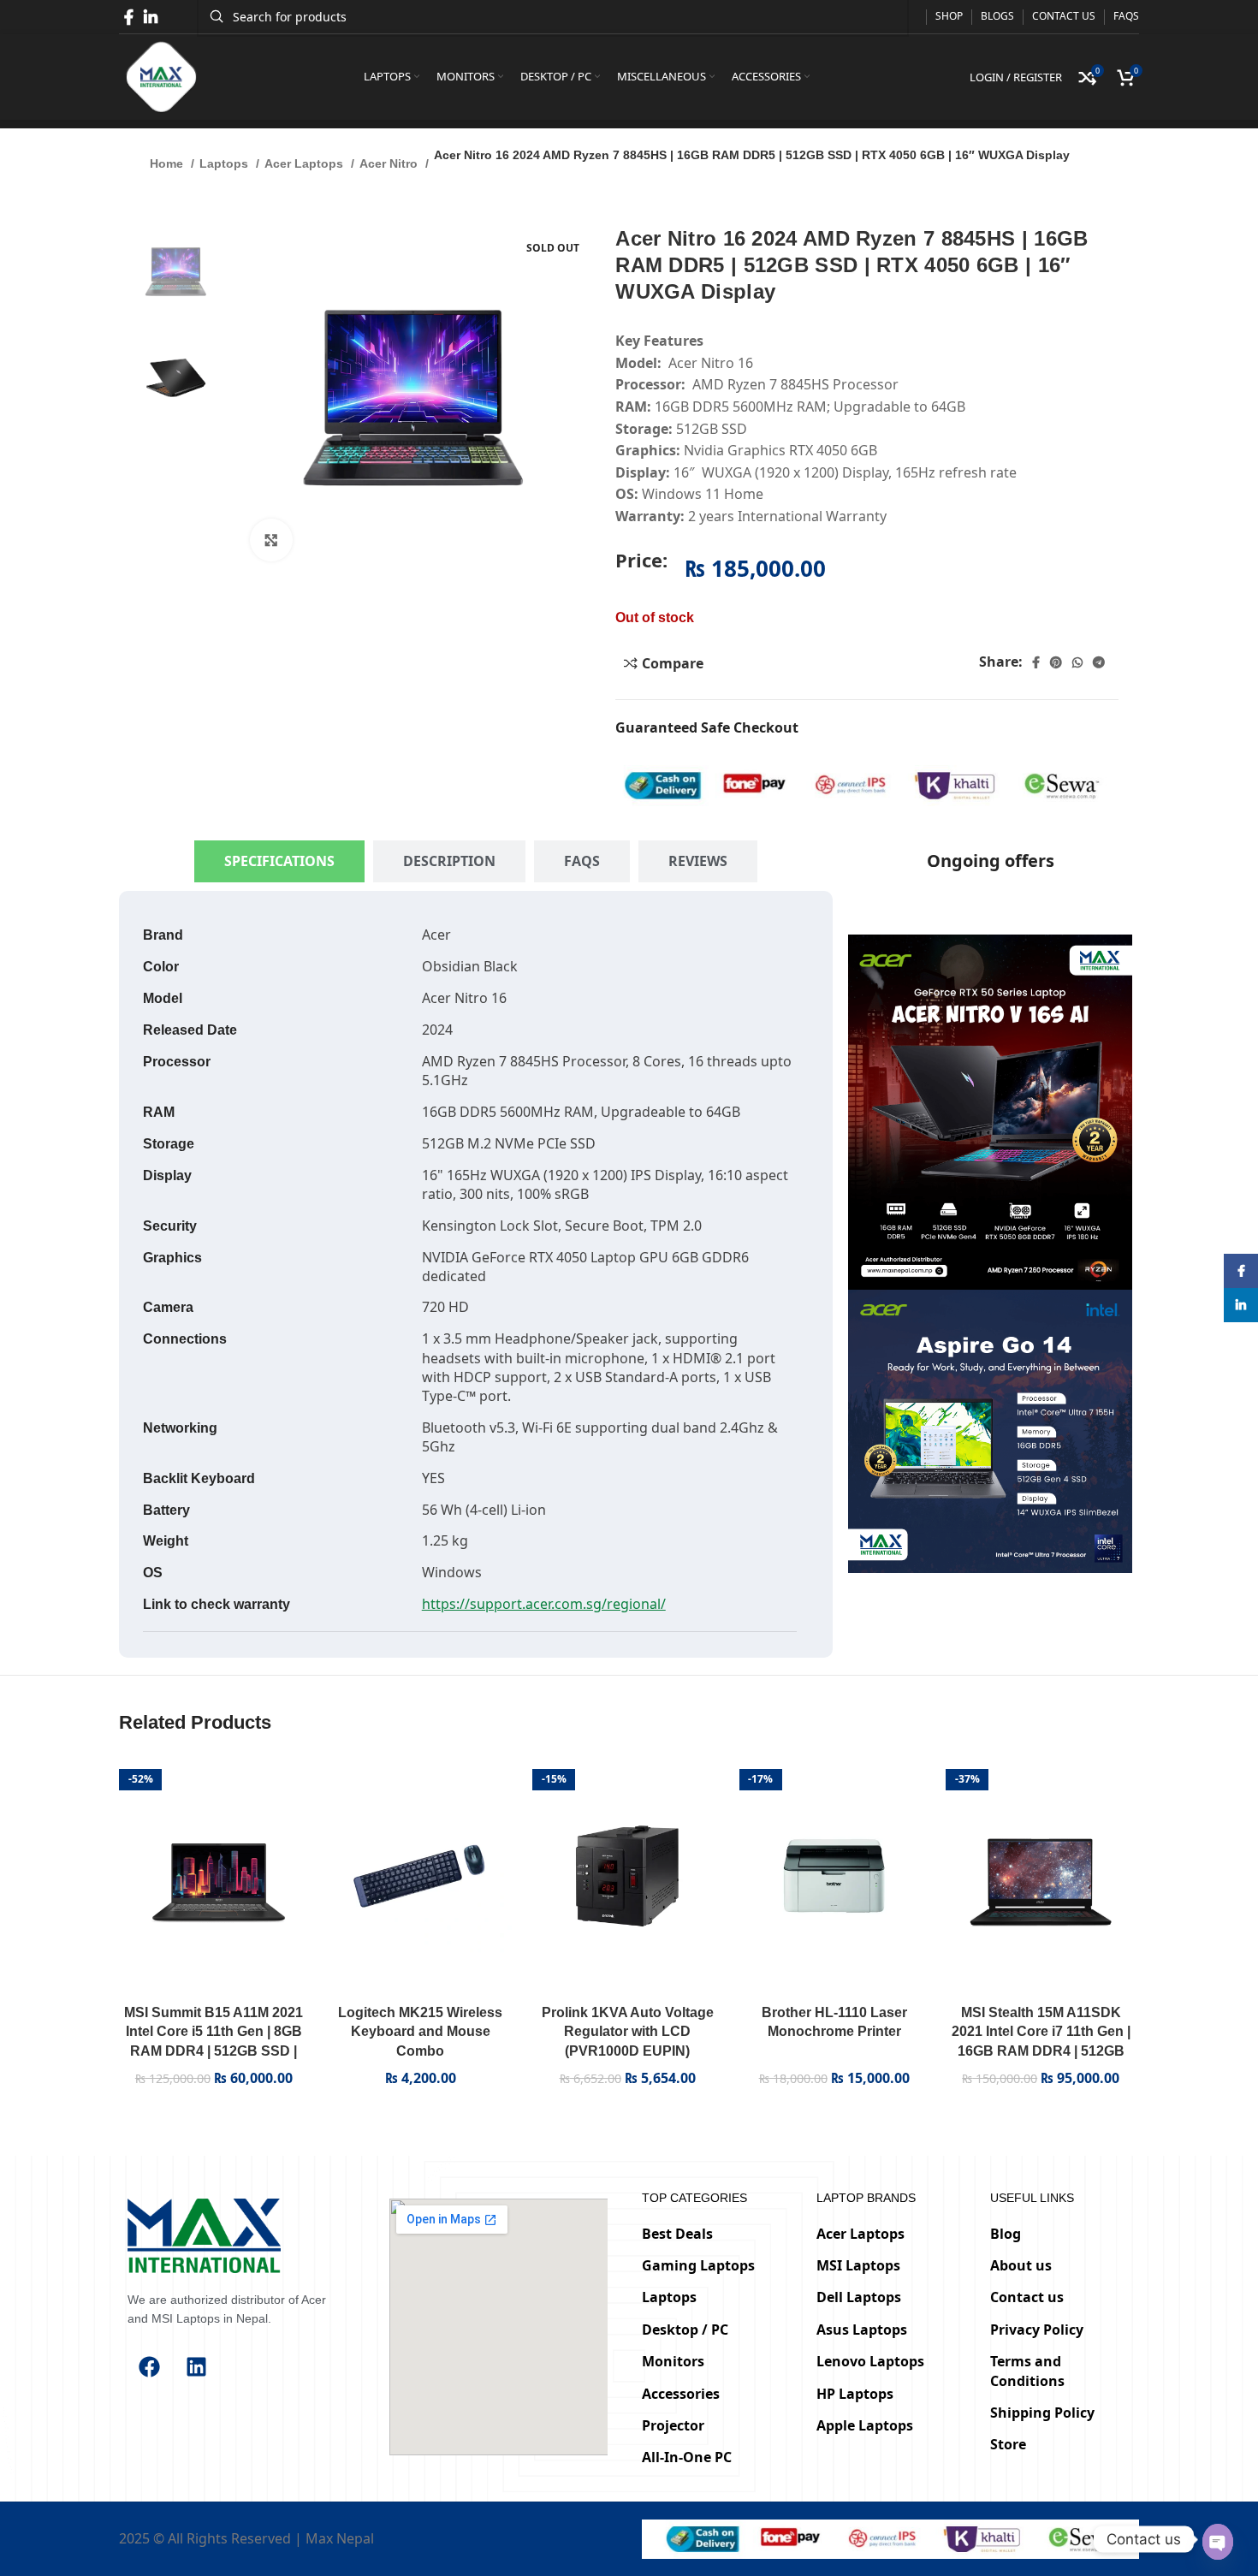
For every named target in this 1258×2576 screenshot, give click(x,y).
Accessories (681, 2393)
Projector (673, 2425)
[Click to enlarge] (271, 540)
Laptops (225, 163)
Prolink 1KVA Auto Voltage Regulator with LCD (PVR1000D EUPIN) (628, 2032)
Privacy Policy (1037, 2330)
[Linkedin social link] (151, 17)
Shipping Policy (1042, 2413)
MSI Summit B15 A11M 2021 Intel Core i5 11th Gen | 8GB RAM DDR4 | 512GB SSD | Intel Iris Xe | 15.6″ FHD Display (214, 2051)
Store (1008, 2444)
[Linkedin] (196, 2366)
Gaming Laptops (698, 2265)
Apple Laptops (865, 2425)
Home (168, 163)
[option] (176, 273)
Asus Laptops (862, 2330)
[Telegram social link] (1099, 662)
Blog (1006, 2233)
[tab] (279, 861)
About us (1021, 2265)
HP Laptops (855, 2393)
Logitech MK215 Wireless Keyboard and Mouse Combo (420, 2032)
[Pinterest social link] (1056, 662)
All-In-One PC (687, 2457)
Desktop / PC (685, 2330)
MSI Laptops (858, 2265)
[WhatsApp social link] (1077, 662)
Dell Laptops (859, 2297)
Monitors (673, 2361)
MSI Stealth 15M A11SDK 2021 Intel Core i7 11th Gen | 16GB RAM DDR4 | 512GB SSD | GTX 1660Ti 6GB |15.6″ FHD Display (1041, 2051)
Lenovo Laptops (870, 2361)
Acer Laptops (306, 163)
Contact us (1027, 2297)
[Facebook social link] (129, 17)
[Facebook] (149, 2366)
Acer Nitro (390, 163)
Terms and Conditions (1027, 2371)
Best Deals (677, 2233)
